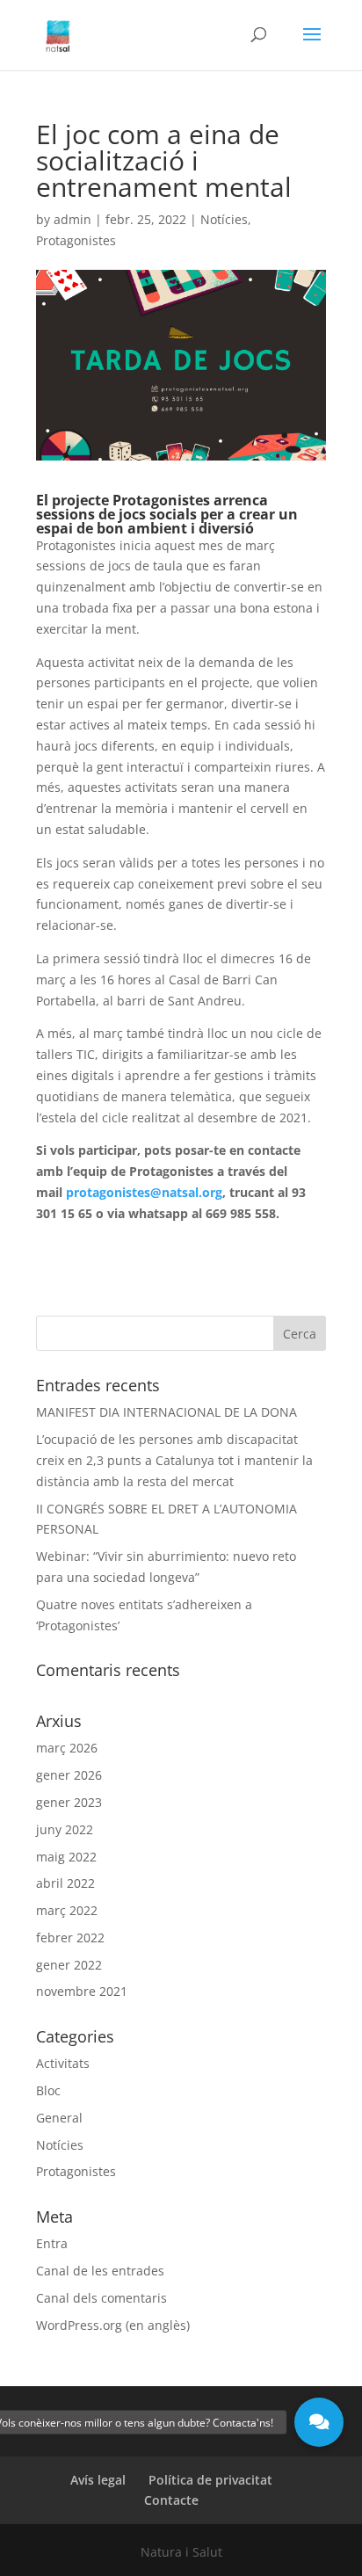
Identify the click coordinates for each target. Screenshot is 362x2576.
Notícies (224, 219)
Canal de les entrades (100, 2271)
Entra (52, 2243)
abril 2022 (65, 1883)
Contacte (171, 2500)
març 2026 (67, 1748)
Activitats (63, 2063)
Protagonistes (76, 240)
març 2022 (67, 1910)
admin (72, 219)
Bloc (48, 2090)
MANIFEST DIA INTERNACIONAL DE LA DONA (167, 1412)
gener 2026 (69, 1775)
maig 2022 (66, 1857)
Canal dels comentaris (101, 2298)
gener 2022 (69, 1965)
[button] (319, 2422)
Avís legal (98, 2480)
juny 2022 (65, 1829)
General (59, 2118)
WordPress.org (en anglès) (113, 2325)
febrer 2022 (70, 1937)
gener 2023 (69, 1802)
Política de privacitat (210, 2480)
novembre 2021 (82, 1991)
